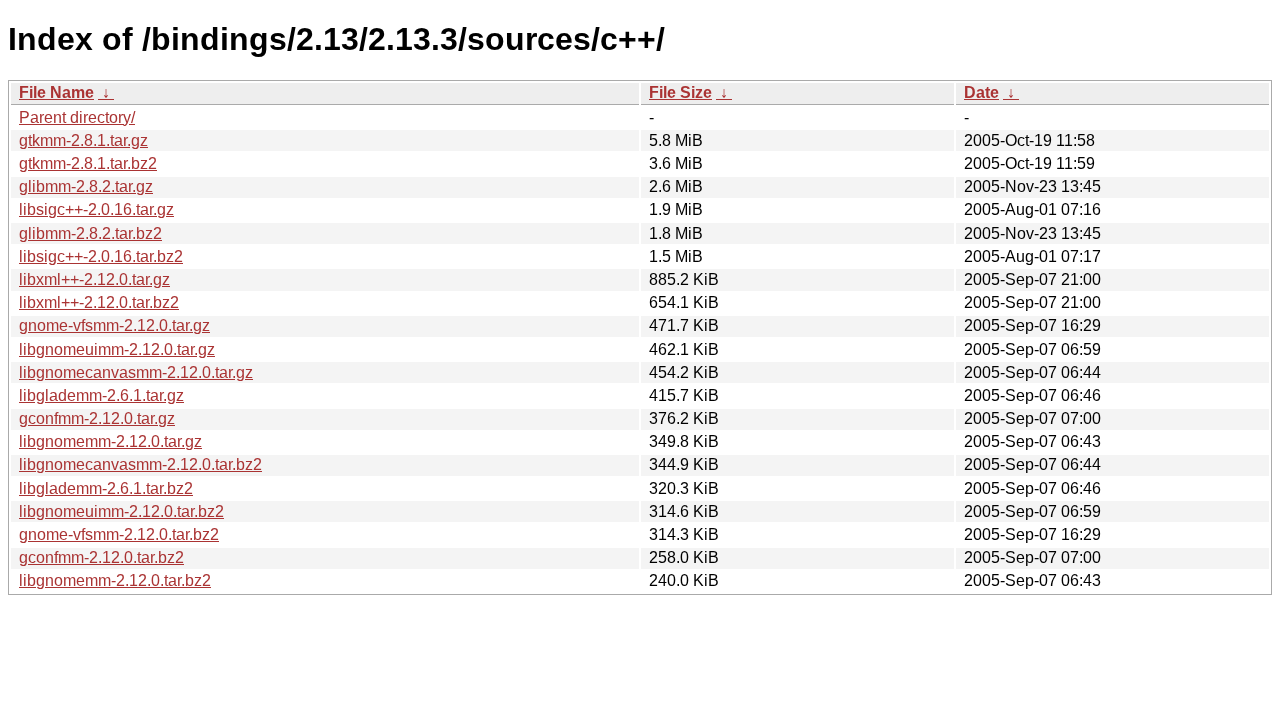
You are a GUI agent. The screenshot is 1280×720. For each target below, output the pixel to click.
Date (981, 92)
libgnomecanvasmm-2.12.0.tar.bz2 (140, 464)
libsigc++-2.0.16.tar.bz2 (101, 256)
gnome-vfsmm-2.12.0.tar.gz (114, 325)
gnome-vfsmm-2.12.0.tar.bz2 (119, 534)
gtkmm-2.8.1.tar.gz (83, 140)
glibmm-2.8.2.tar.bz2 (90, 233)
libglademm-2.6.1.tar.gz (101, 395)
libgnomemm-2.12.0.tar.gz (110, 441)
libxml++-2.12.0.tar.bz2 (99, 302)
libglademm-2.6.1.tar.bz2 (106, 488)
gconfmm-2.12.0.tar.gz (97, 418)
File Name (56, 92)
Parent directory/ (77, 117)
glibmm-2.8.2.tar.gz (86, 186)
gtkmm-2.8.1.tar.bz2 (88, 163)
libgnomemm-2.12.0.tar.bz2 (115, 580)
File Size (680, 92)
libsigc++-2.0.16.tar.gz (96, 209)
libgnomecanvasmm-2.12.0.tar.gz (136, 372)
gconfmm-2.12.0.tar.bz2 (101, 557)
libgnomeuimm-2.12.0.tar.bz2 (121, 511)
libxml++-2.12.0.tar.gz (94, 279)
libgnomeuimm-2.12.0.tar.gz (117, 349)
